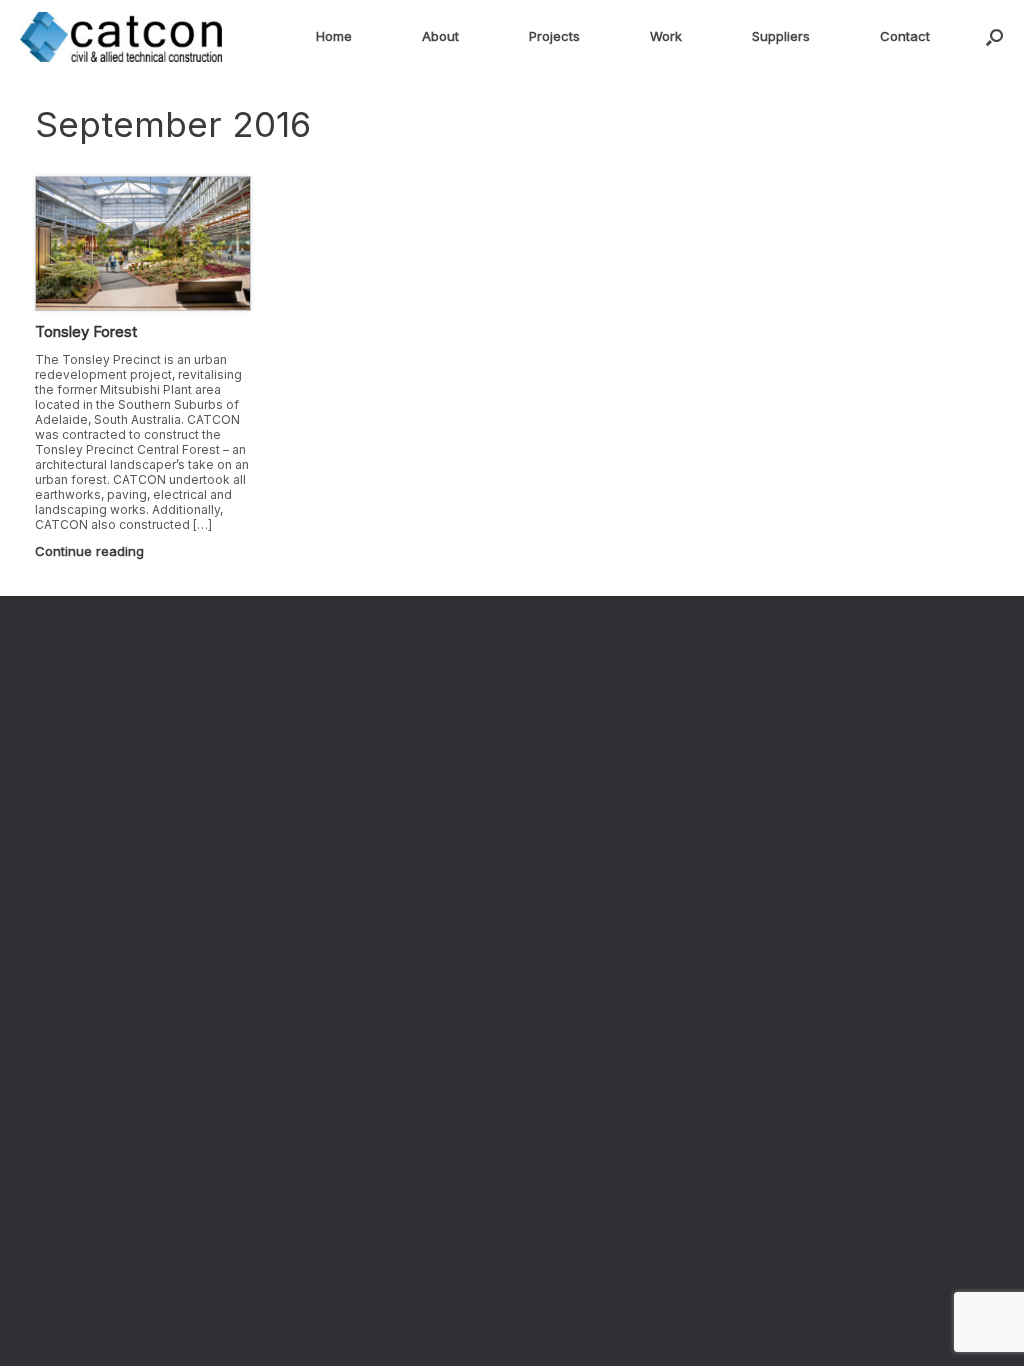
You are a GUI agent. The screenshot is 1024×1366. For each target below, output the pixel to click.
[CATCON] (121, 37)
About (440, 36)
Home (334, 36)
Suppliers (781, 36)
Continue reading (91, 551)
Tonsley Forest (86, 331)
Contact (905, 36)
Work (666, 36)
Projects (554, 36)
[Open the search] (994, 36)
